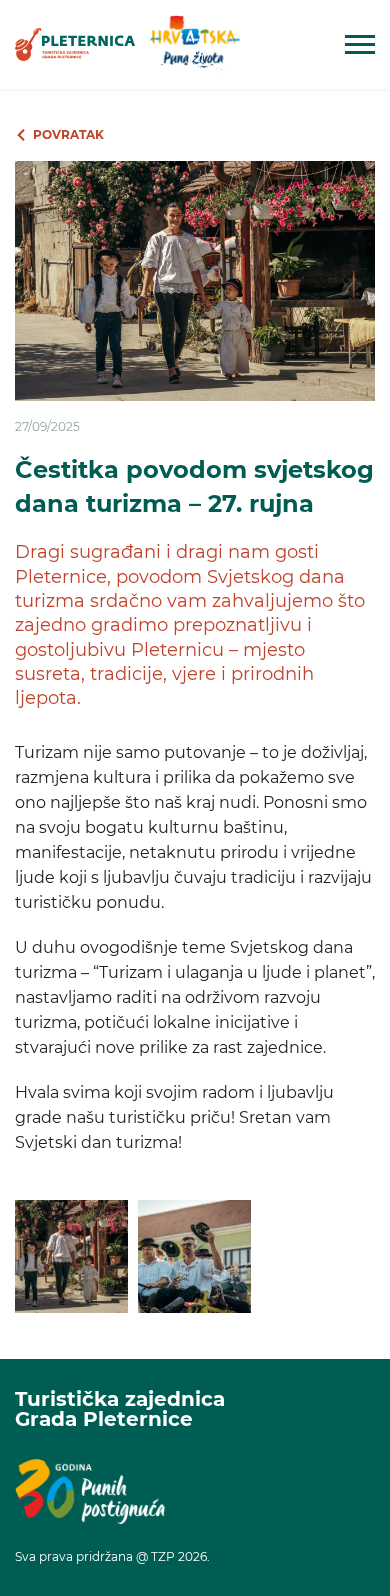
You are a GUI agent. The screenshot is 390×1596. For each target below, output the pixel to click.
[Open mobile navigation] (360, 44)
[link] (75, 44)
